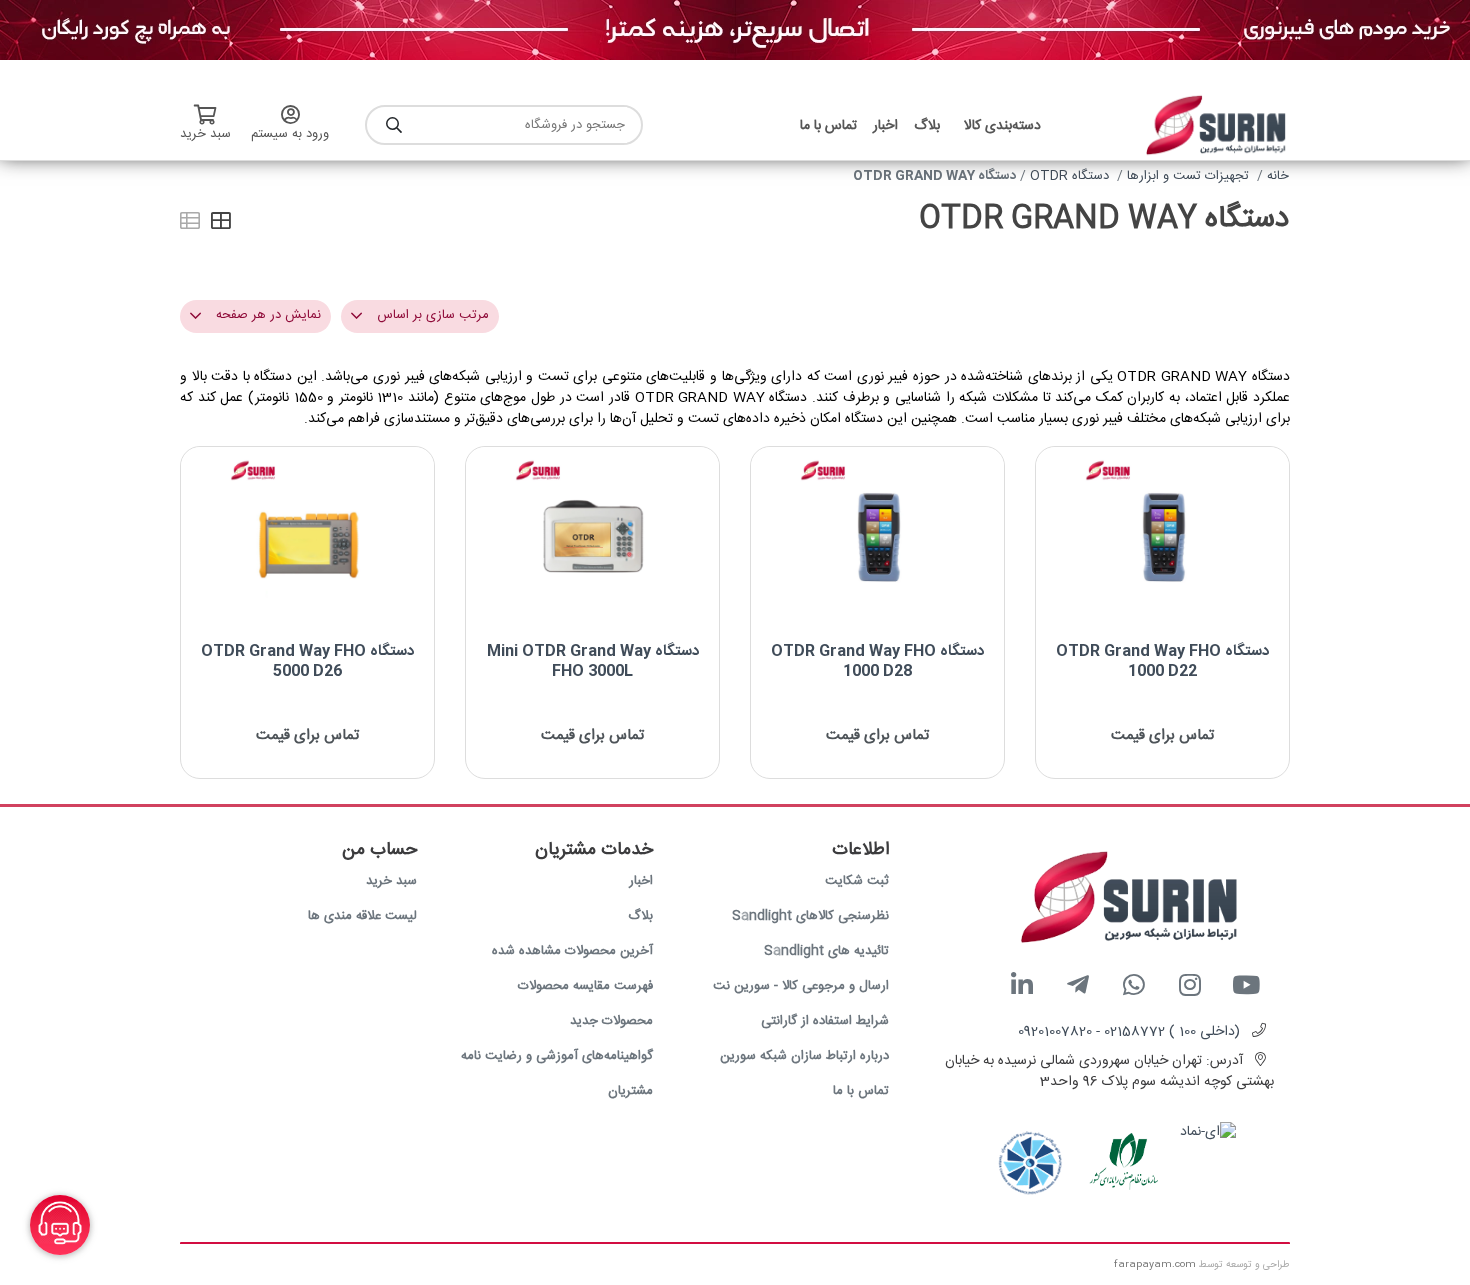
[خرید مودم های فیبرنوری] (735, 31)
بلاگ (640, 916)
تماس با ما (861, 1091)
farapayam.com (1155, 1265)
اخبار (641, 881)
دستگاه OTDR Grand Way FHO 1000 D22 (1162, 661)
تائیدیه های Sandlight (826, 951)
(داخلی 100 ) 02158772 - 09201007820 (1129, 1032)
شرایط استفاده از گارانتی (825, 1021)
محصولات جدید (611, 1021)
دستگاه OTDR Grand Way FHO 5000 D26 (307, 661)
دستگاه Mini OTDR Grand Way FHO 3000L (593, 661)
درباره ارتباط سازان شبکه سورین (804, 1056)
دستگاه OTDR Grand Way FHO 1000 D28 (877, 661)
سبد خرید (391, 881)
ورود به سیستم (290, 134)
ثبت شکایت (857, 881)
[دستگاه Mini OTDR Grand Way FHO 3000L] (592, 537)
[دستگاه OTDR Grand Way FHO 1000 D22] (1162, 537)
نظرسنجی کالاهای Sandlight (810, 916)
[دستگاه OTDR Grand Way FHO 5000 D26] (307, 537)
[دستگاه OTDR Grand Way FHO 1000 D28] (877, 537)
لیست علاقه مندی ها (362, 916)
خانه (1278, 176)
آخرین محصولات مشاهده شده (572, 951)
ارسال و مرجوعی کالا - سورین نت (801, 986)
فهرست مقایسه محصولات (585, 986)
